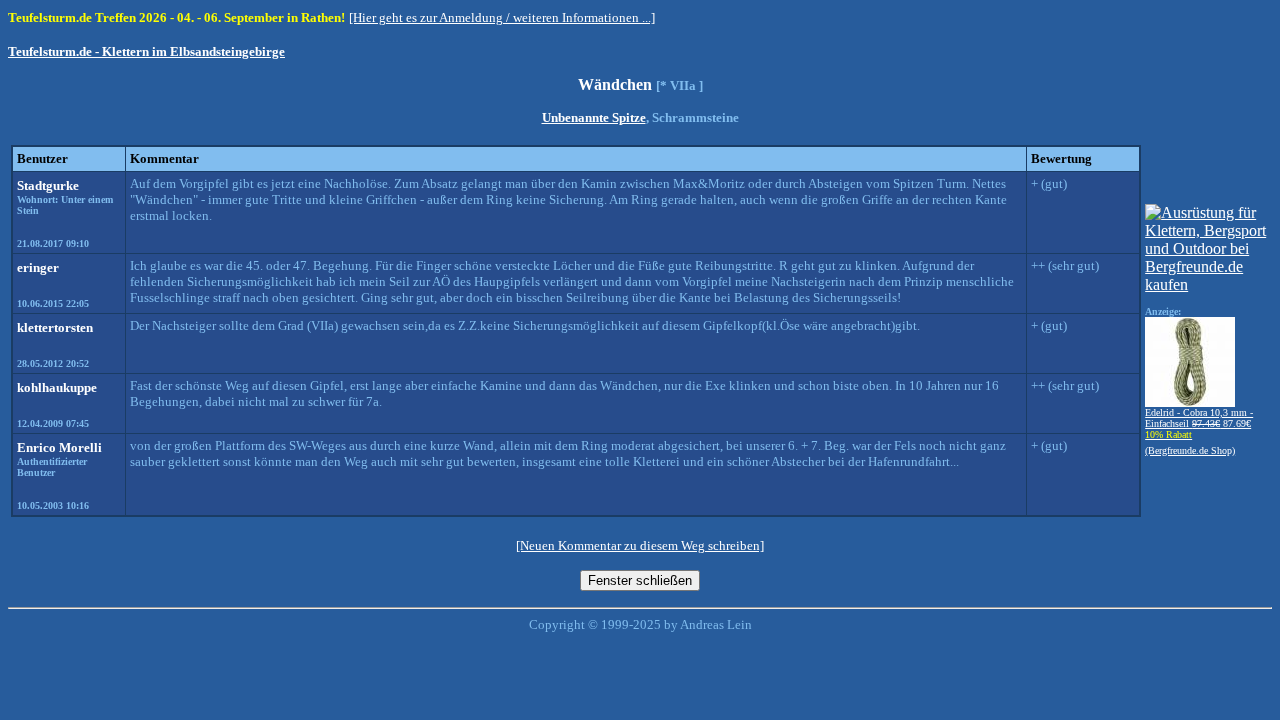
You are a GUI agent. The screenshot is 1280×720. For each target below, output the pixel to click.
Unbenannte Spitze (594, 117)
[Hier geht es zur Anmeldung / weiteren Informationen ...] (502, 17)
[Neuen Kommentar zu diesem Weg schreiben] (640, 545)
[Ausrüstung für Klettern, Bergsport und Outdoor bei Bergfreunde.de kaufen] (1207, 284)
